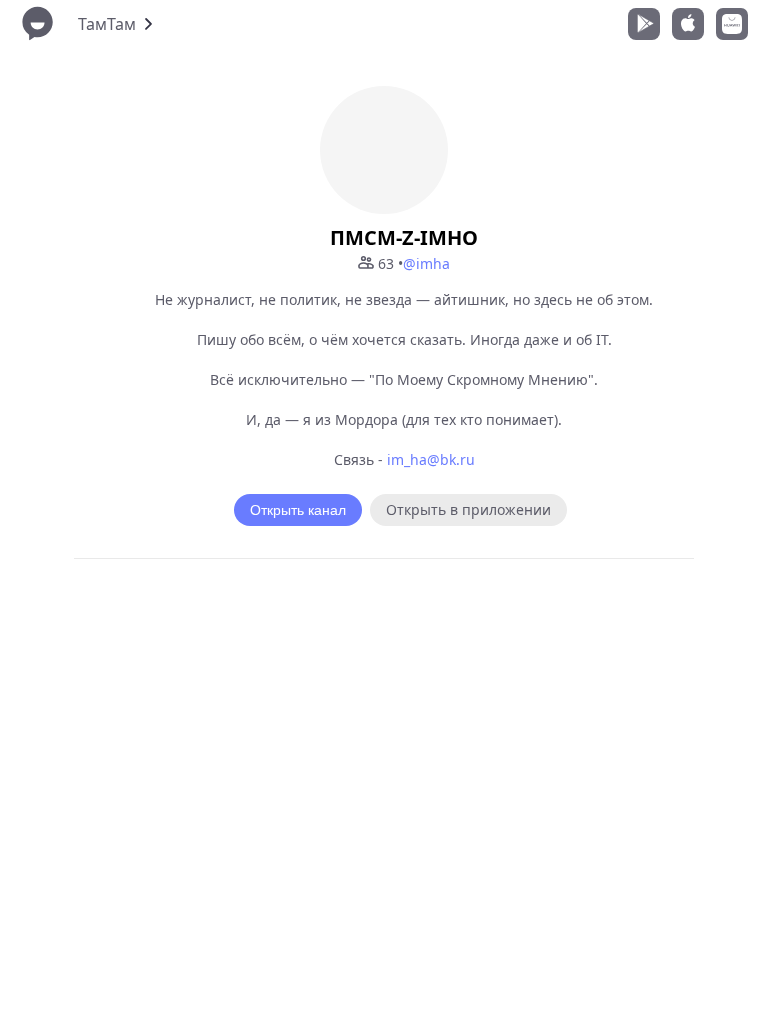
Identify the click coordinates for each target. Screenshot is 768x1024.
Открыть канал (298, 510)
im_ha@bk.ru (431, 459)
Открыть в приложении (468, 509)
